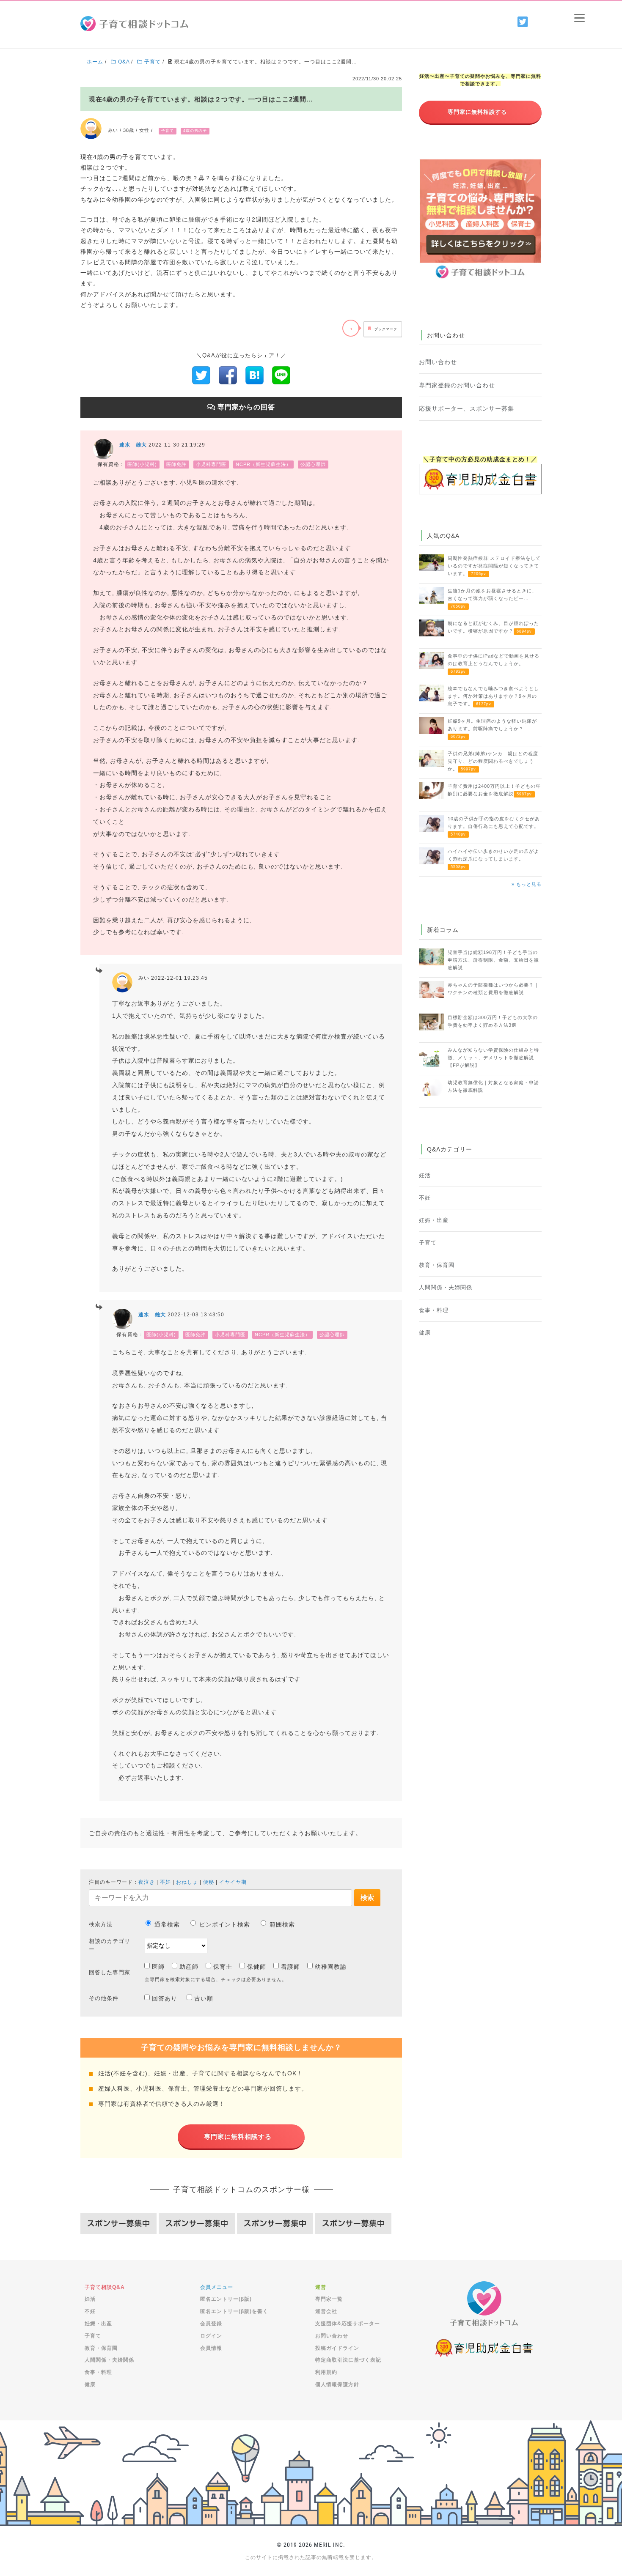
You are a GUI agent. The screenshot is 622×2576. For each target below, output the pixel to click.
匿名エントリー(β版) (226, 2299)
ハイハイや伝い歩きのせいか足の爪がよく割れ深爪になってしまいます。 (493, 859)
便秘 (209, 1882)
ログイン (211, 2336)
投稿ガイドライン (337, 2348)
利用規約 (326, 2372)
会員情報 (211, 2348)
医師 (158, 1967)
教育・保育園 (437, 1265)
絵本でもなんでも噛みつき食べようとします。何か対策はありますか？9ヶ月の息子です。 (493, 696)
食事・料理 (434, 1310)
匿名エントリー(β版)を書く (234, 2311)
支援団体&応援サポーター (348, 2324)
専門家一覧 (329, 2299)
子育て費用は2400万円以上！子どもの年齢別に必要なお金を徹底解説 (494, 790)
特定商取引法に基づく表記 (348, 2360)
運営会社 (326, 2311)
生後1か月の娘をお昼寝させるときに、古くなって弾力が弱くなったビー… (492, 598)
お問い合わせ (438, 362)
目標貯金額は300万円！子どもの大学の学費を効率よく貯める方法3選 (493, 1021)
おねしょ (187, 1882)
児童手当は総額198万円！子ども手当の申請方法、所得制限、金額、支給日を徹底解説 (493, 960)
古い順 (204, 1998)
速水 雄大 (133, 445)
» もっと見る (527, 884)
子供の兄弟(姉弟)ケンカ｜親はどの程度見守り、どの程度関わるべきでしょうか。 (493, 761)
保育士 (223, 1967)
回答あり (165, 1998)
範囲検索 (282, 1924)
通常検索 (167, 1924)
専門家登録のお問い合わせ (457, 385)
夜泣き (147, 1882)
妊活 (425, 1176)
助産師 (189, 1967)
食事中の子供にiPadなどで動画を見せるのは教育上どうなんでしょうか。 (494, 663)
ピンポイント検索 (225, 1924)
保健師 (257, 1967)
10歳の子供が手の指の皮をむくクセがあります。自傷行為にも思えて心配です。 (494, 826)
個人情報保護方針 (337, 2384)
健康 (425, 1333)
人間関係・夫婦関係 (446, 1288)
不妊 (165, 1882)
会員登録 (211, 2324)
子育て (428, 1243)
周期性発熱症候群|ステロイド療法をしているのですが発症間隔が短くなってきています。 (494, 566)
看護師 (290, 1967)
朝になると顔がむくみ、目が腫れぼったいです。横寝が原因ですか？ (493, 627)
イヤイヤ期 (233, 1882)
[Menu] (579, 18)
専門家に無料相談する (238, 2136)
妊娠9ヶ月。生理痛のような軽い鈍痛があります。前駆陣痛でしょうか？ (492, 729)
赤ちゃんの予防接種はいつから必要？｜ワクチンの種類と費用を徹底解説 (493, 989)
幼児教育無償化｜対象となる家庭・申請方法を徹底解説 (493, 1086)
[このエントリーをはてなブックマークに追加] (255, 375)
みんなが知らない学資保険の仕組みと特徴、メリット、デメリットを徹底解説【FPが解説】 (493, 1058)
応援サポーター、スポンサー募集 (466, 408)
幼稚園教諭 (331, 1967)
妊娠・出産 (434, 1220)
